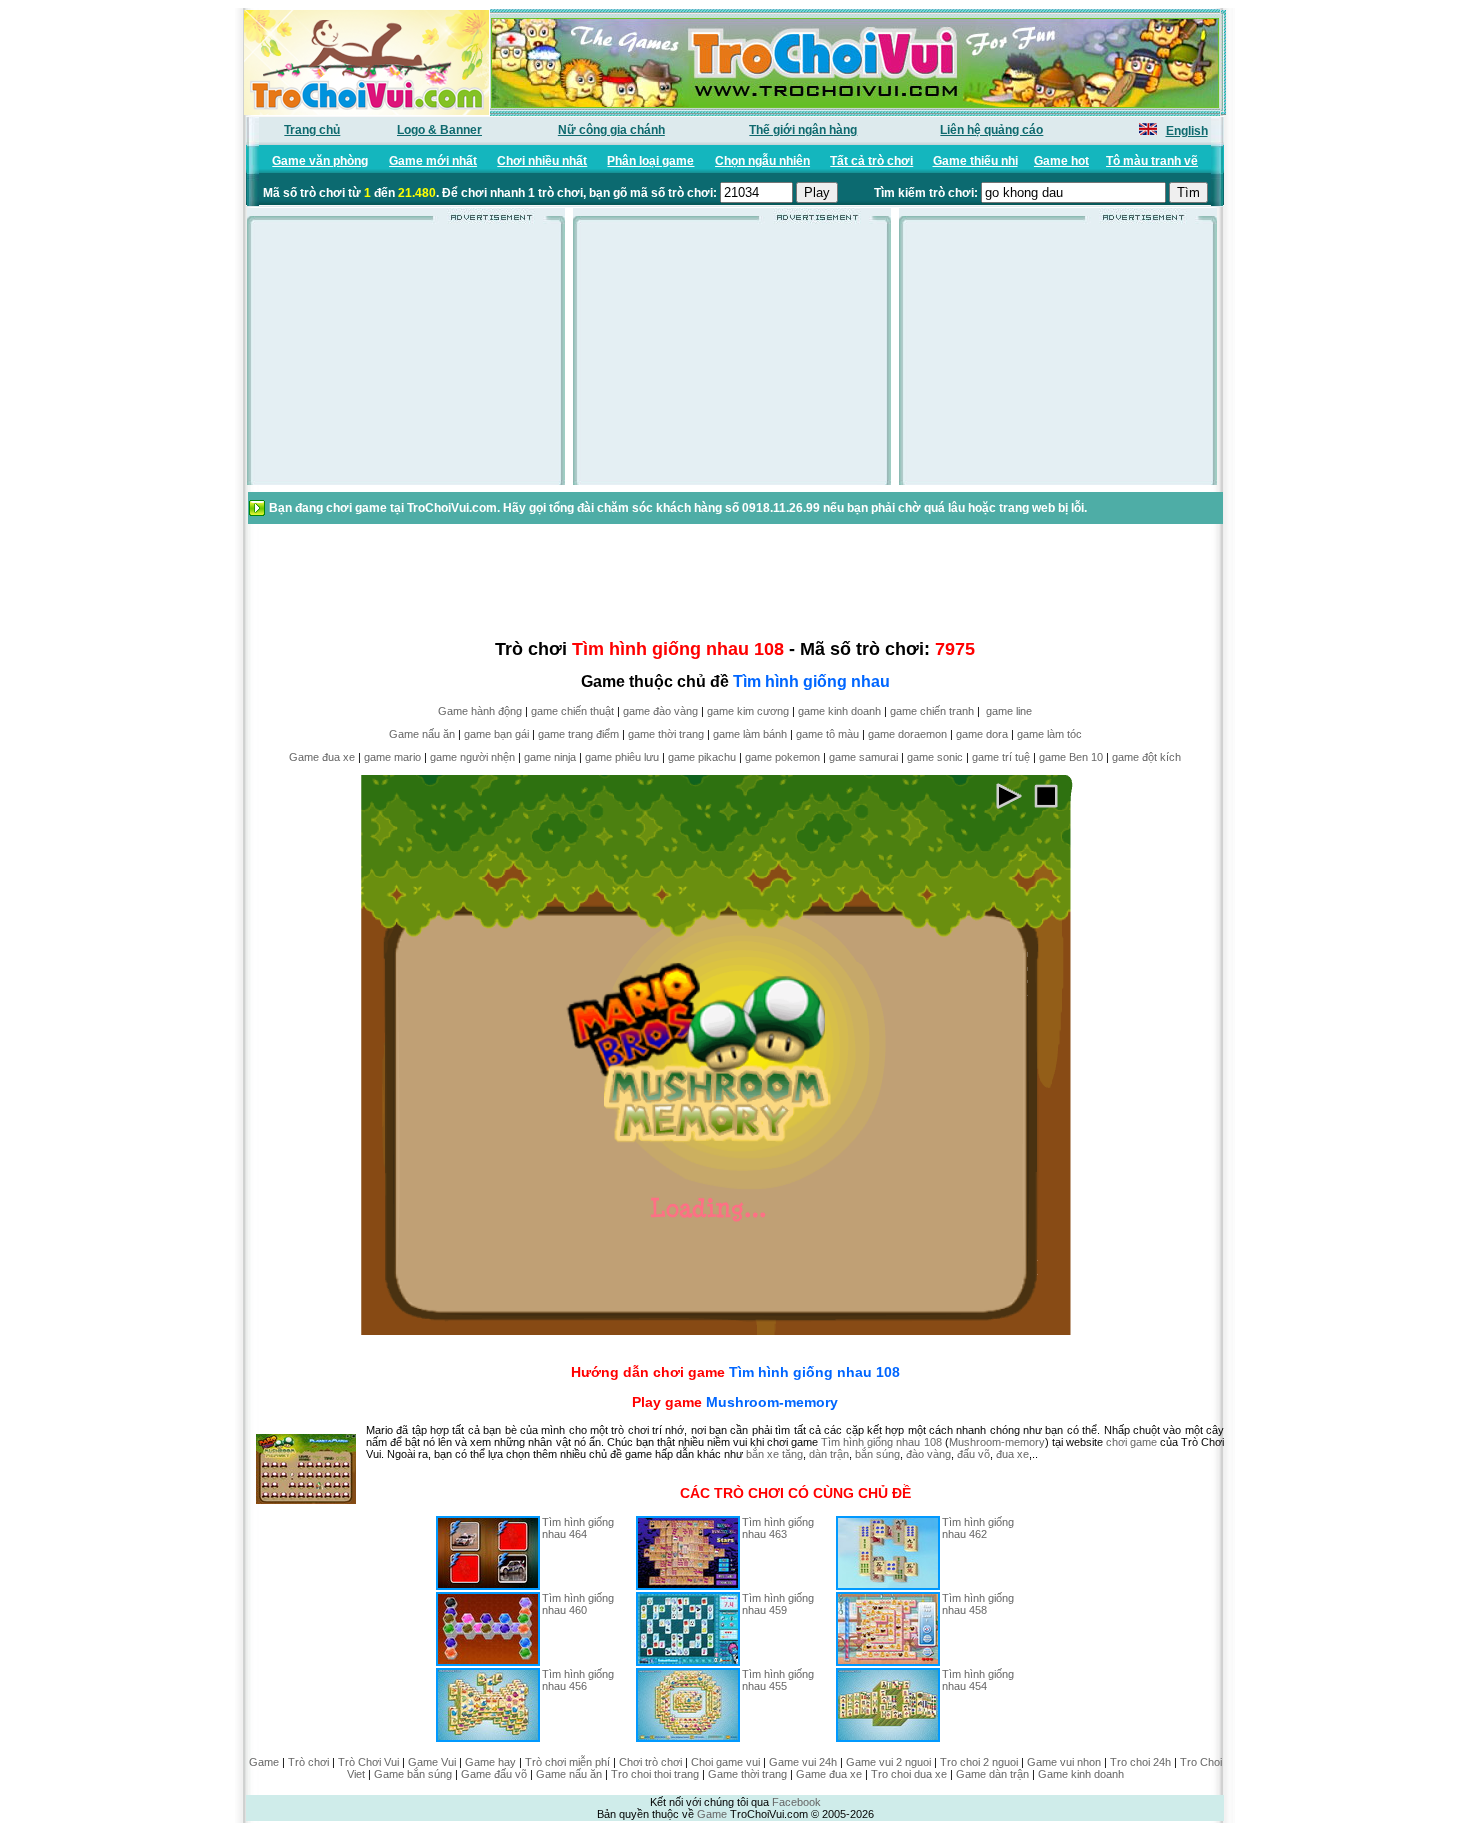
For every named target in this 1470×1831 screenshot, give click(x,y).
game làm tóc (1049, 734)
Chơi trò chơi (650, 1762)
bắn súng (877, 1454)
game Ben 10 (1071, 757)
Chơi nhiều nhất (542, 161)
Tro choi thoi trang (655, 1774)
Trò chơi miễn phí (567, 1762)
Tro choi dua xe (909, 1774)
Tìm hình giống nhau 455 (778, 1680)
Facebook (796, 1802)
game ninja (550, 757)
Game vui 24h (803, 1762)
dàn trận (829, 1454)
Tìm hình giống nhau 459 (778, 1604)
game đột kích (1146, 757)
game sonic (935, 757)
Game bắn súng (413, 1774)
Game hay (490, 1762)
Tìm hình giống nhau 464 (578, 1528)
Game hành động (480, 711)
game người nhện (472, 757)
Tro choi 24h (1140, 1762)
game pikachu (702, 757)
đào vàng (928, 1454)
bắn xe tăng (774, 1454)
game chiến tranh (932, 711)
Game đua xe (322, 757)
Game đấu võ (494, 1774)
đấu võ (973, 1454)
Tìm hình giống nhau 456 (578, 1680)
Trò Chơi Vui (368, 1762)
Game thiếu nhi (975, 161)
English (1187, 131)
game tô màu (827, 734)
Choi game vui (725, 1762)
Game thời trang (747, 1774)
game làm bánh (750, 734)
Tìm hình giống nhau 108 (814, 1372)
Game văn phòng (320, 161)
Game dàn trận (992, 1774)
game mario (392, 757)
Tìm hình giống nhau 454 (978, 1680)
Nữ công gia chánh (611, 130)
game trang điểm (578, 734)
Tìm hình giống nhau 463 (778, 1528)
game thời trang (666, 734)
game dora (982, 734)
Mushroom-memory (772, 1402)
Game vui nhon (1064, 1762)
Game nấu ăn (422, 734)
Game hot (1061, 161)
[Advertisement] (406, 359)
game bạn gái (496, 734)
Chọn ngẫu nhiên (762, 161)
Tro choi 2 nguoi (979, 1762)
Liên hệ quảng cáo (991, 130)
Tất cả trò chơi (871, 161)
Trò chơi (308, 1762)
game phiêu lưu (622, 757)
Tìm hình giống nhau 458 (978, 1604)
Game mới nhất (433, 161)
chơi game (1131, 1442)
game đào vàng (660, 711)
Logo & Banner (439, 130)
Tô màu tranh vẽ (1152, 161)
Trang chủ (312, 130)
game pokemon (782, 757)
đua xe (1012, 1454)
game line (1009, 711)
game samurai (863, 757)
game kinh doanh (839, 711)
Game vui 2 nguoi (888, 1762)
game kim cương (748, 711)
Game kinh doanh (1081, 1774)
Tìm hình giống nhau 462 (978, 1528)
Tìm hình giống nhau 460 (578, 1604)
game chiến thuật (572, 711)
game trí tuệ (1001, 757)
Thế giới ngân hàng (803, 130)
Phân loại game (650, 161)
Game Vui (432, 1762)
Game (264, 1762)
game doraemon (907, 734)
